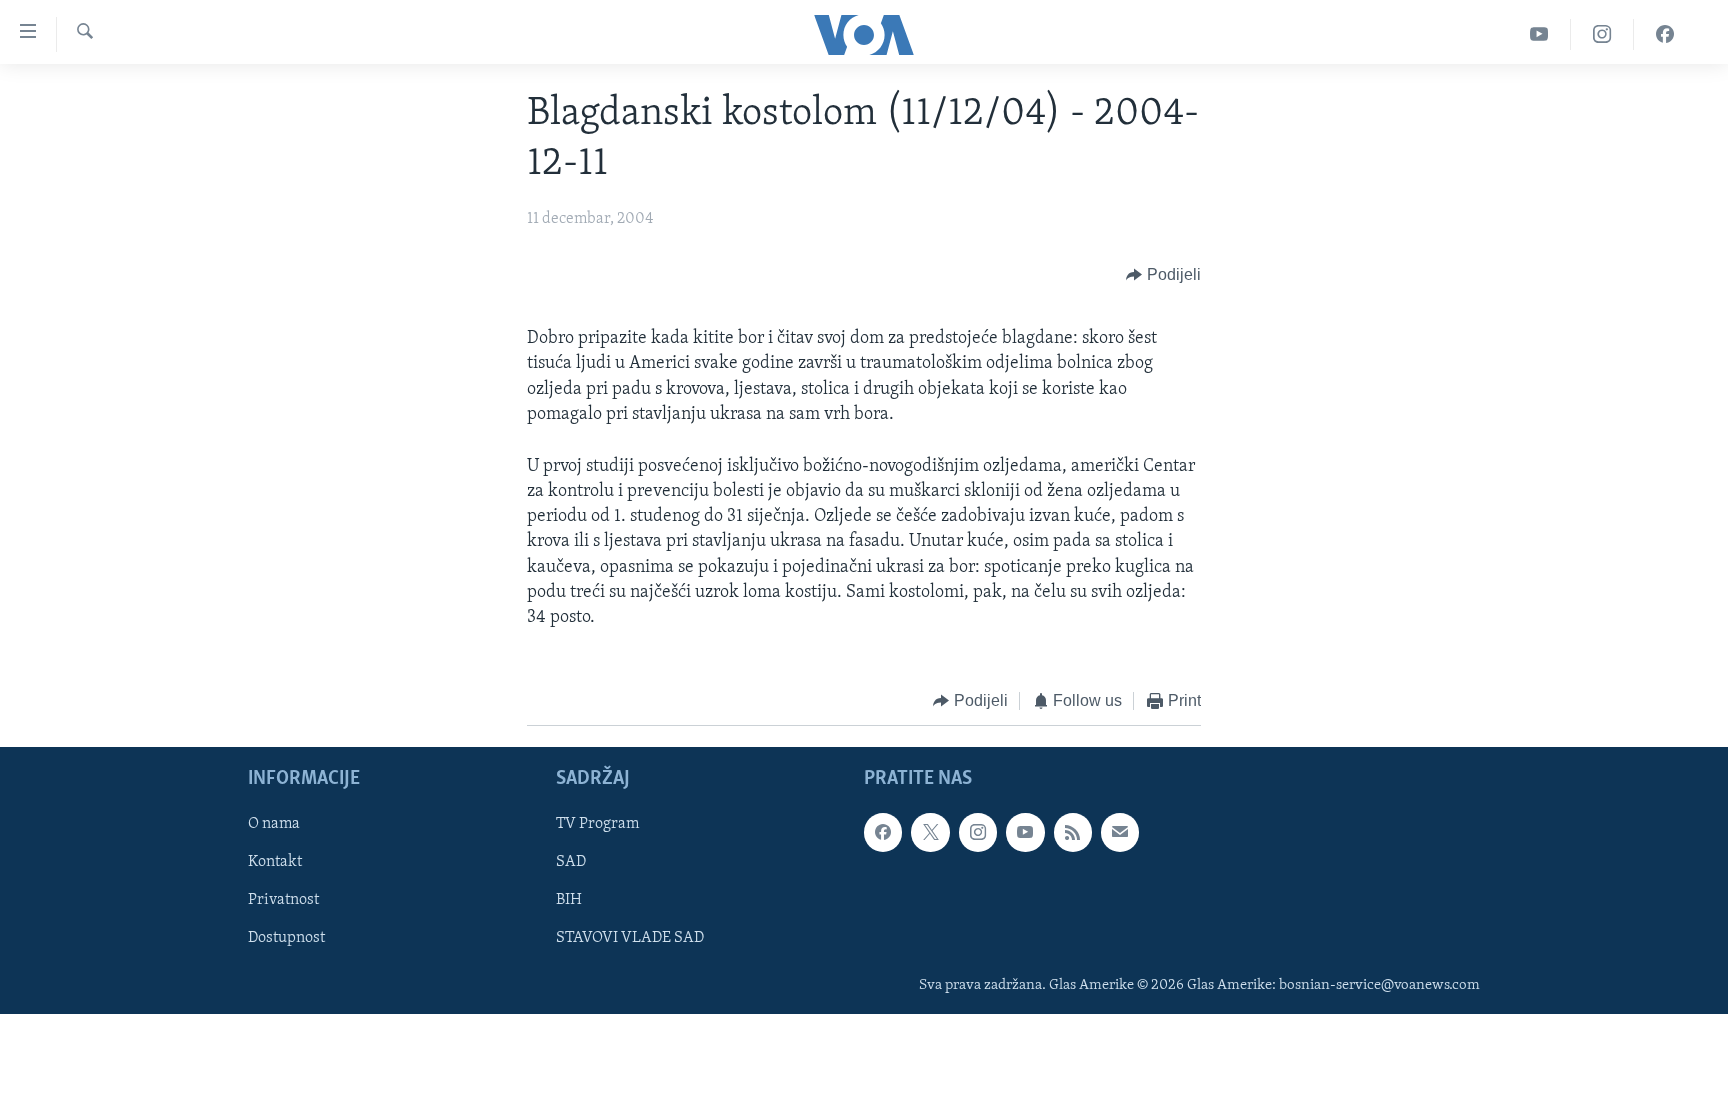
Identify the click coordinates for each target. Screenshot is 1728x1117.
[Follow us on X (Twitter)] (930, 832)
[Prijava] (1120, 832)
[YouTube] (1539, 34)
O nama (274, 824)
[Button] (1163, 275)
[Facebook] (1665, 34)
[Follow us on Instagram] (978, 832)
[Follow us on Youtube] (1025, 832)
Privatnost (283, 900)
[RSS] (1073, 832)
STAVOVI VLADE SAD (630, 938)
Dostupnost (286, 938)
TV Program (597, 824)
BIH (569, 900)
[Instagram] (1602, 34)
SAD (571, 862)
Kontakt (275, 862)
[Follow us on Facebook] (883, 832)
